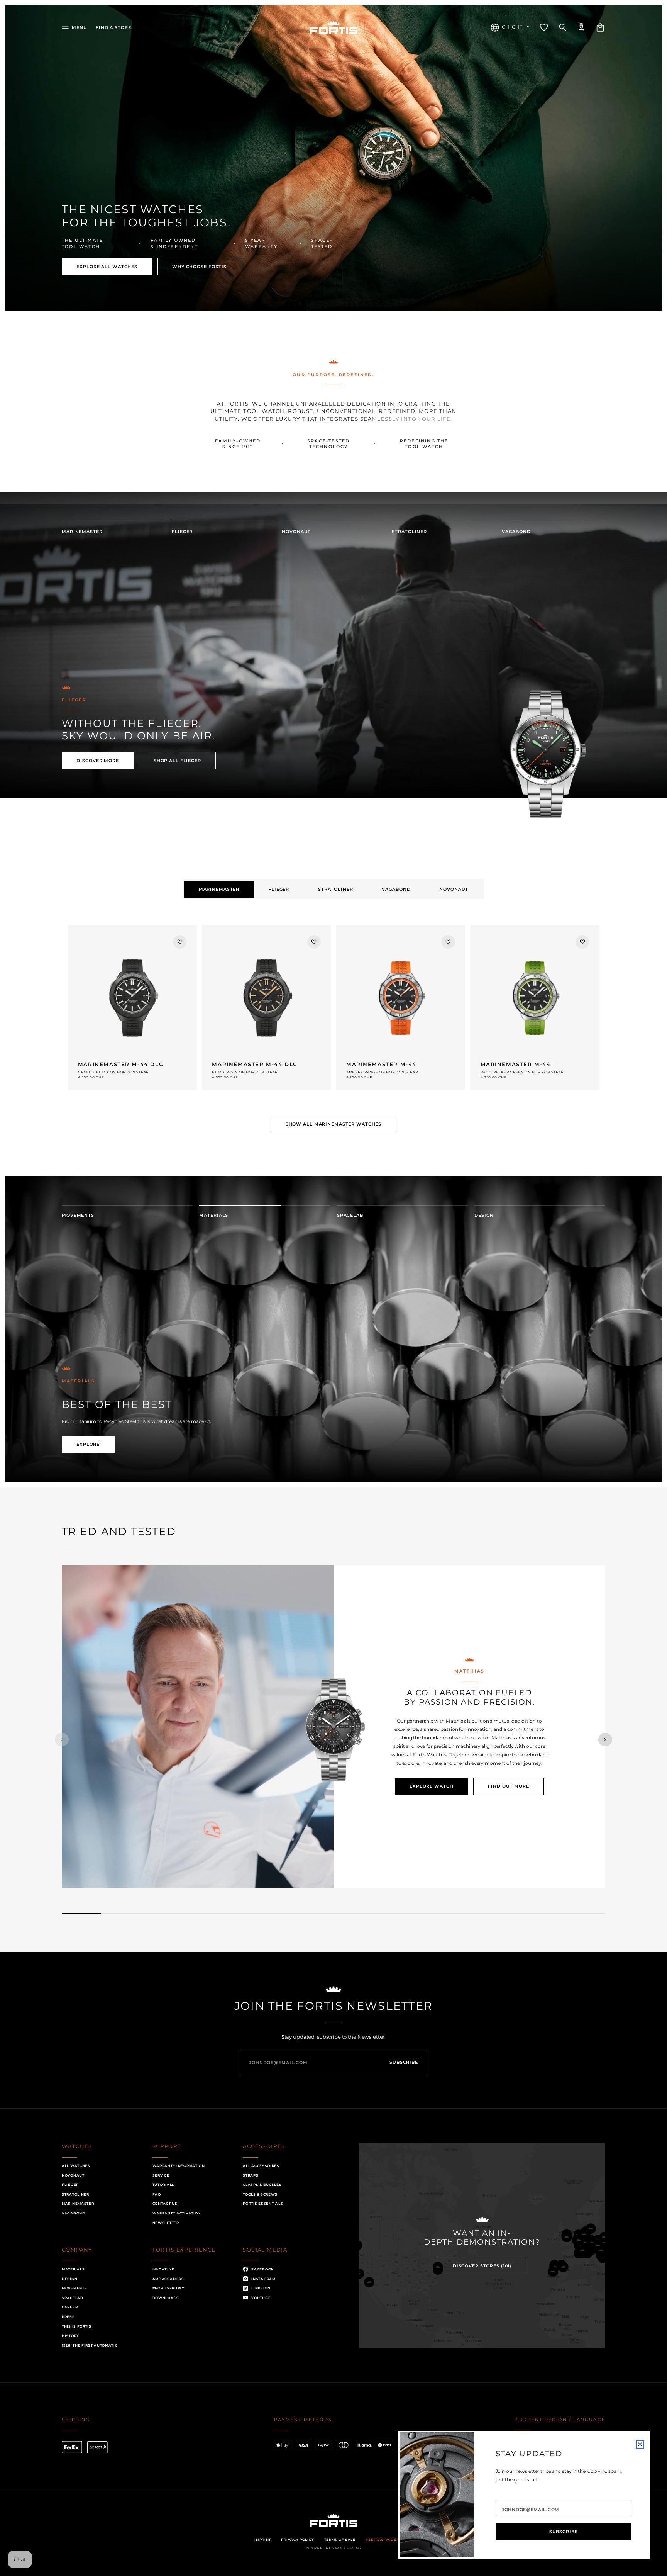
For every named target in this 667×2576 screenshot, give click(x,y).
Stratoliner (75, 2194)
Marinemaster (78, 2203)
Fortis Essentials (263, 2203)
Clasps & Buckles (262, 2185)
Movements (74, 2288)
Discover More (97, 761)
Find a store (113, 27)
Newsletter (166, 2223)
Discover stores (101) (482, 2266)
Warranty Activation (177, 2213)
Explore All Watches (107, 267)
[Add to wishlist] (180, 942)
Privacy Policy (297, 2539)
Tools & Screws (260, 2194)
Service (161, 2175)
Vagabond (74, 2213)
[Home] (333, 27)
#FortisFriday (168, 2288)
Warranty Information (179, 2166)
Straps (251, 2175)
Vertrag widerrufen (389, 2539)
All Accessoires (261, 2166)
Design (69, 2279)
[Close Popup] (640, 2444)
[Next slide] (605, 1740)
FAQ (157, 2194)
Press (68, 2317)
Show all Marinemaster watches (334, 1124)
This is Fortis (77, 2326)
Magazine (163, 2269)
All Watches (76, 2166)
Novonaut (73, 2175)
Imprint (263, 2539)
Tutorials (163, 2185)
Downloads (166, 2298)
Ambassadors (168, 2279)
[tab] (219, 889)
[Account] (581, 27)
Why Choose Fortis (199, 267)
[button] (74, 27)
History (70, 2336)
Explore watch (431, 1786)
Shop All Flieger (177, 761)
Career (70, 2307)
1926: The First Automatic (90, 2345)
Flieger (70, 2185)
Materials (73, 2269)
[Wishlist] (544, 27)
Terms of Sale (340, 2539)
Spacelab (73, 2298)
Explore (88, 1451)
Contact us (165, 2203)
